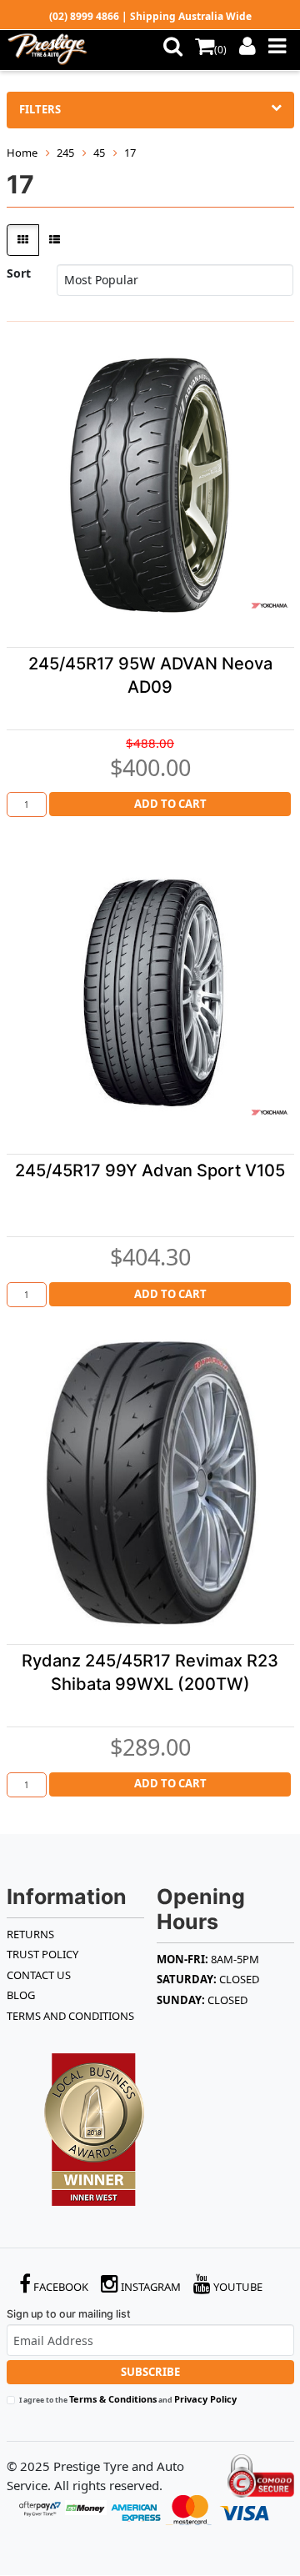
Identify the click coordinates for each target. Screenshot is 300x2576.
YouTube (237, 2287)
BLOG (21, 1995)
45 (99, 153)
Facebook (60, 2287)
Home (22, 153)
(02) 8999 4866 (84, 16)
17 (130, 153)
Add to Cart (170, 804)
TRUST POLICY (42, 1954)
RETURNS (30, 1934)
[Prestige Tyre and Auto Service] (52, 50)
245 (65, 153)
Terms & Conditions (113, 2399)
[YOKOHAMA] (269, 605)
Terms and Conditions (70, 2016)
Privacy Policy (205, 2399)
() (220, 50)
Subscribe (150, 2372)
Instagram (150, 2287)
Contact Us (39, 1975)
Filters (40, 109)
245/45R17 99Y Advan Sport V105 (150, 1170)
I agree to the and (128, 2399)
